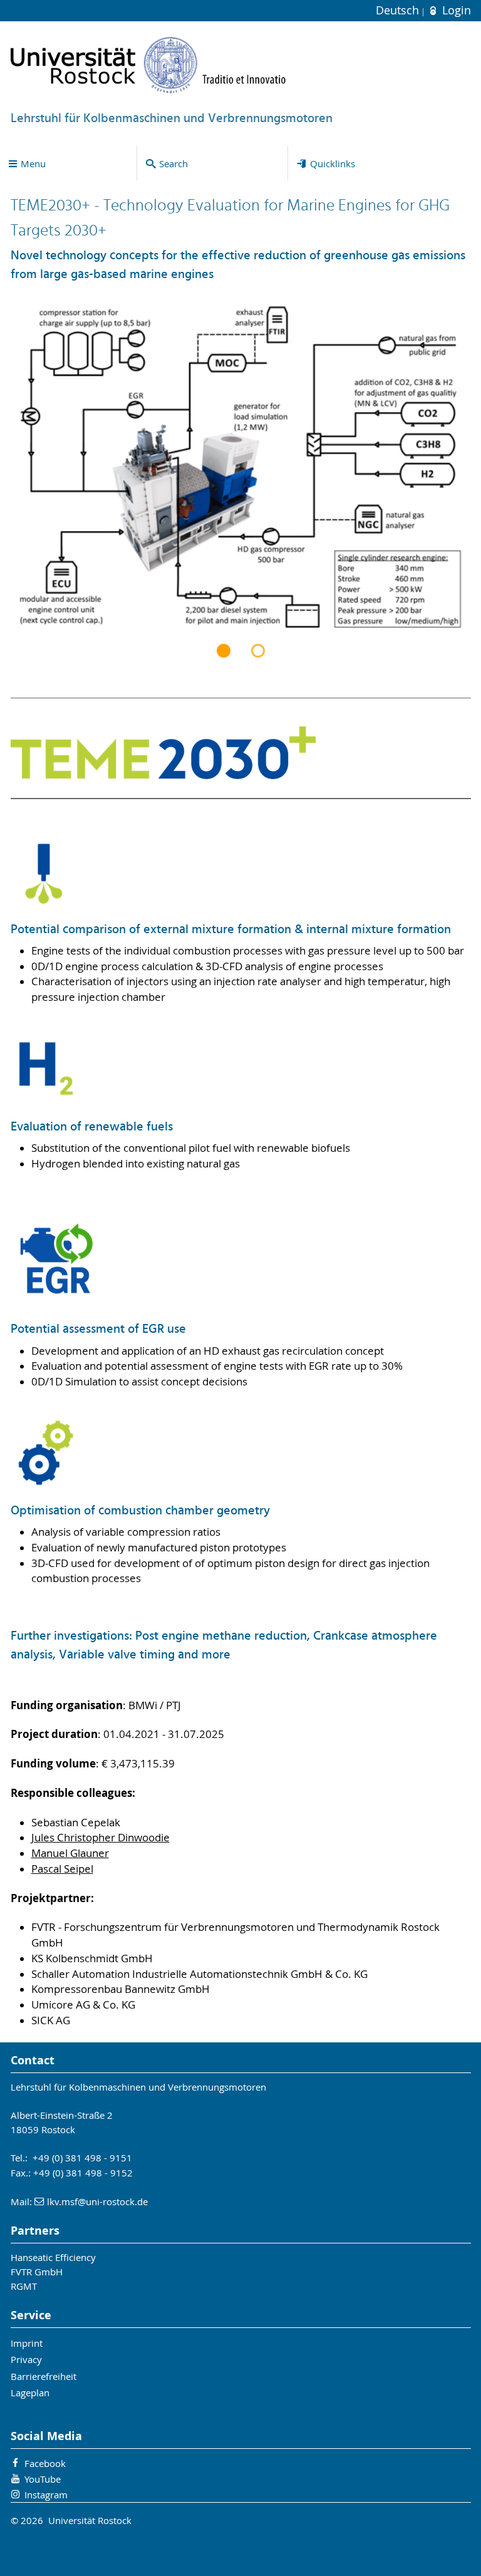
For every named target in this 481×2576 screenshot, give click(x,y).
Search (173, 163)
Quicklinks (333, 163)
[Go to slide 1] (224, 651)
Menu (33, 163)
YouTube (43, 2479)
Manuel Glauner (70, 1853)
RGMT (24, 2286)
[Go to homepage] (148, 65)
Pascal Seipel (62, 1869)
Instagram (46, 2495)
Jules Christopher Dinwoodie (101, 1838)
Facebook (45, 2463)
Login (455, 10)
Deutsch (399, 10)
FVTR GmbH (37, 2272)
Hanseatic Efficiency (53, 2257)
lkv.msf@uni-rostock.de (97, 2201)
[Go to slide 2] (258, 651)
